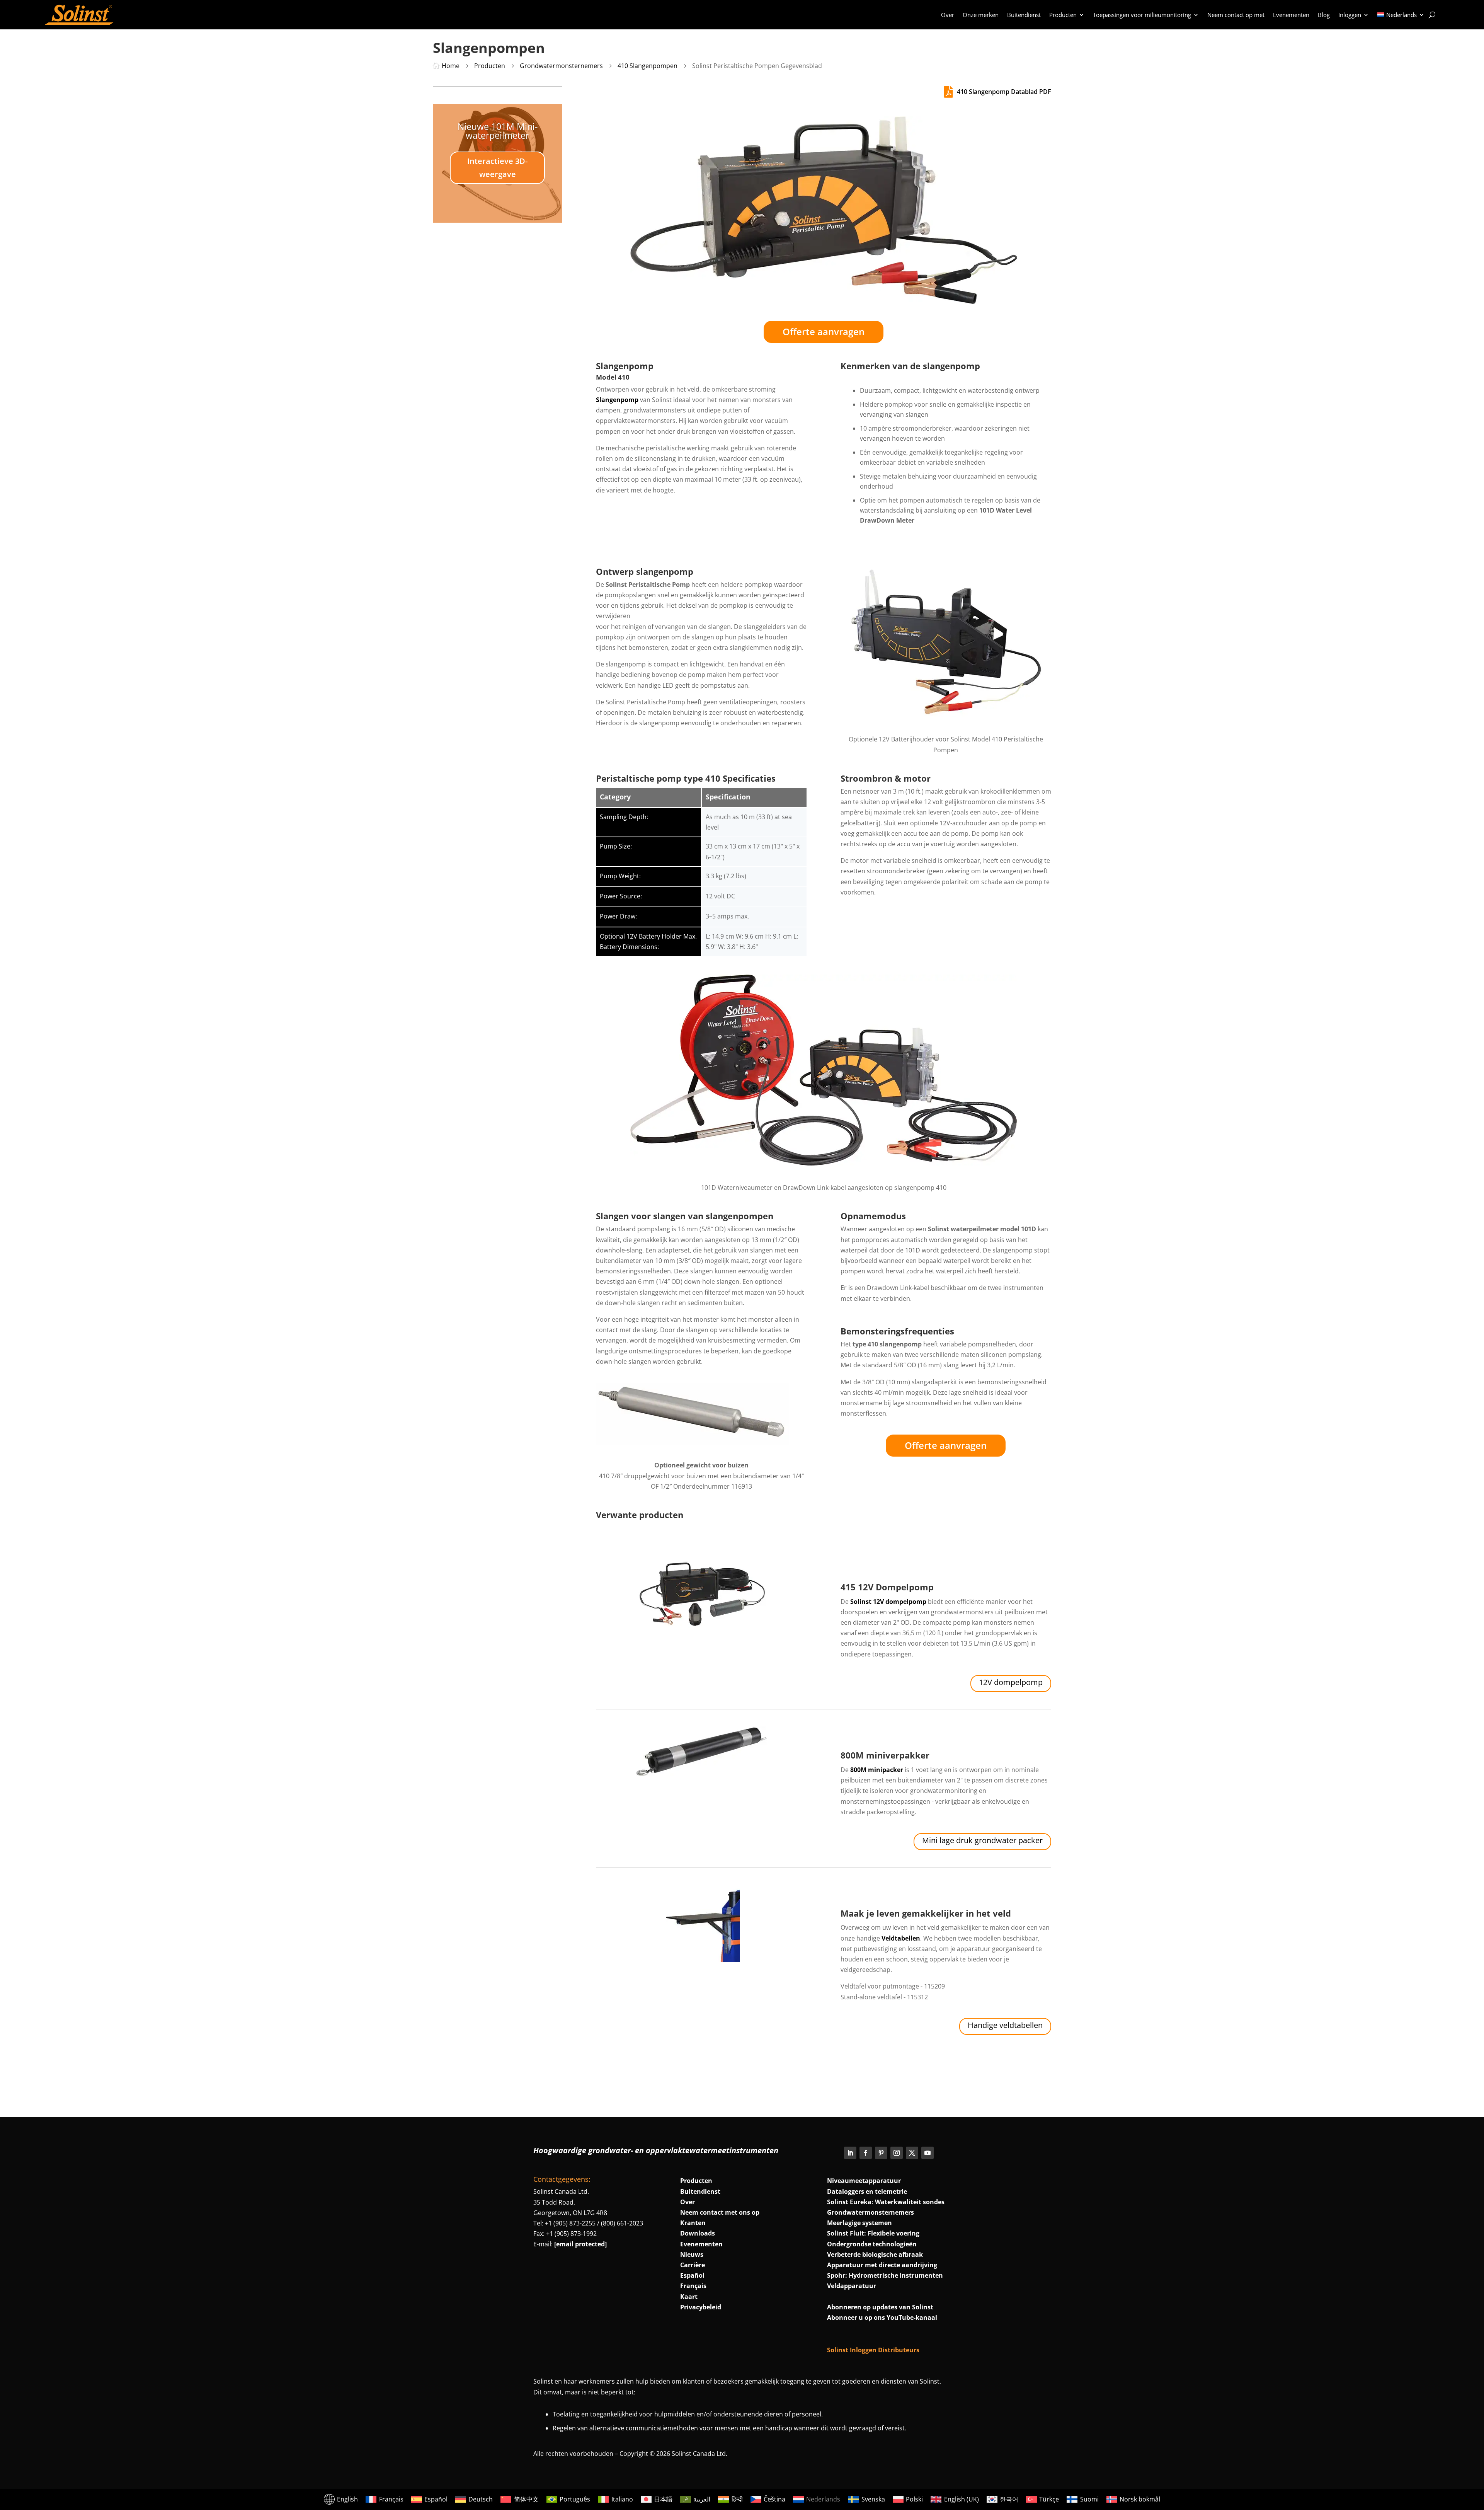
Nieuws (692, 2254)
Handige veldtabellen (1005, 2025)
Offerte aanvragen (824, 331)
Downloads (698, 2233)
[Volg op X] (912, 2153)
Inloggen (1350, 15)
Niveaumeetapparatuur (864, 2181)
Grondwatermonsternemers (870, 2212)
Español (692, 2275)
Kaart (689, 2297)
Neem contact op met (1236, 15)
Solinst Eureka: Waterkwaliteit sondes (886, 2202)
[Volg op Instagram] (897, 2153)
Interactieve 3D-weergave (497, 168)
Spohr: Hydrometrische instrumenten (885, 2275)
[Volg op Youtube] (927, 2153)
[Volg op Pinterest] (881, 2153)
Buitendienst (1024, 15)
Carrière (693, 2265)
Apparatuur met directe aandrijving (882, 2265)
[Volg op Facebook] (866, 2153)
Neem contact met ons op (720, 2212)
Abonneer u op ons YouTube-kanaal (882, 2317)
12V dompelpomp (1011, 1682)
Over (948, 15)
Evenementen (1291, 15)
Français (693, 2286)
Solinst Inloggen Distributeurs (873, 2350)
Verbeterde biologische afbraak (875, 2254)
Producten (1063, 15)
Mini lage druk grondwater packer (982, 1840)
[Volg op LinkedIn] (850, 2153)
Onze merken (981, 15)
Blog (1324, 15)
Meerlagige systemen (859, 2223)
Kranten (693, 2223)
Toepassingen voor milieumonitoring (1142, 15)
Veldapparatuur (852, 2286)
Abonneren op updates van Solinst (880, 2307)
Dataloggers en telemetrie (867, 2191)
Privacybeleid (701, 2307)
